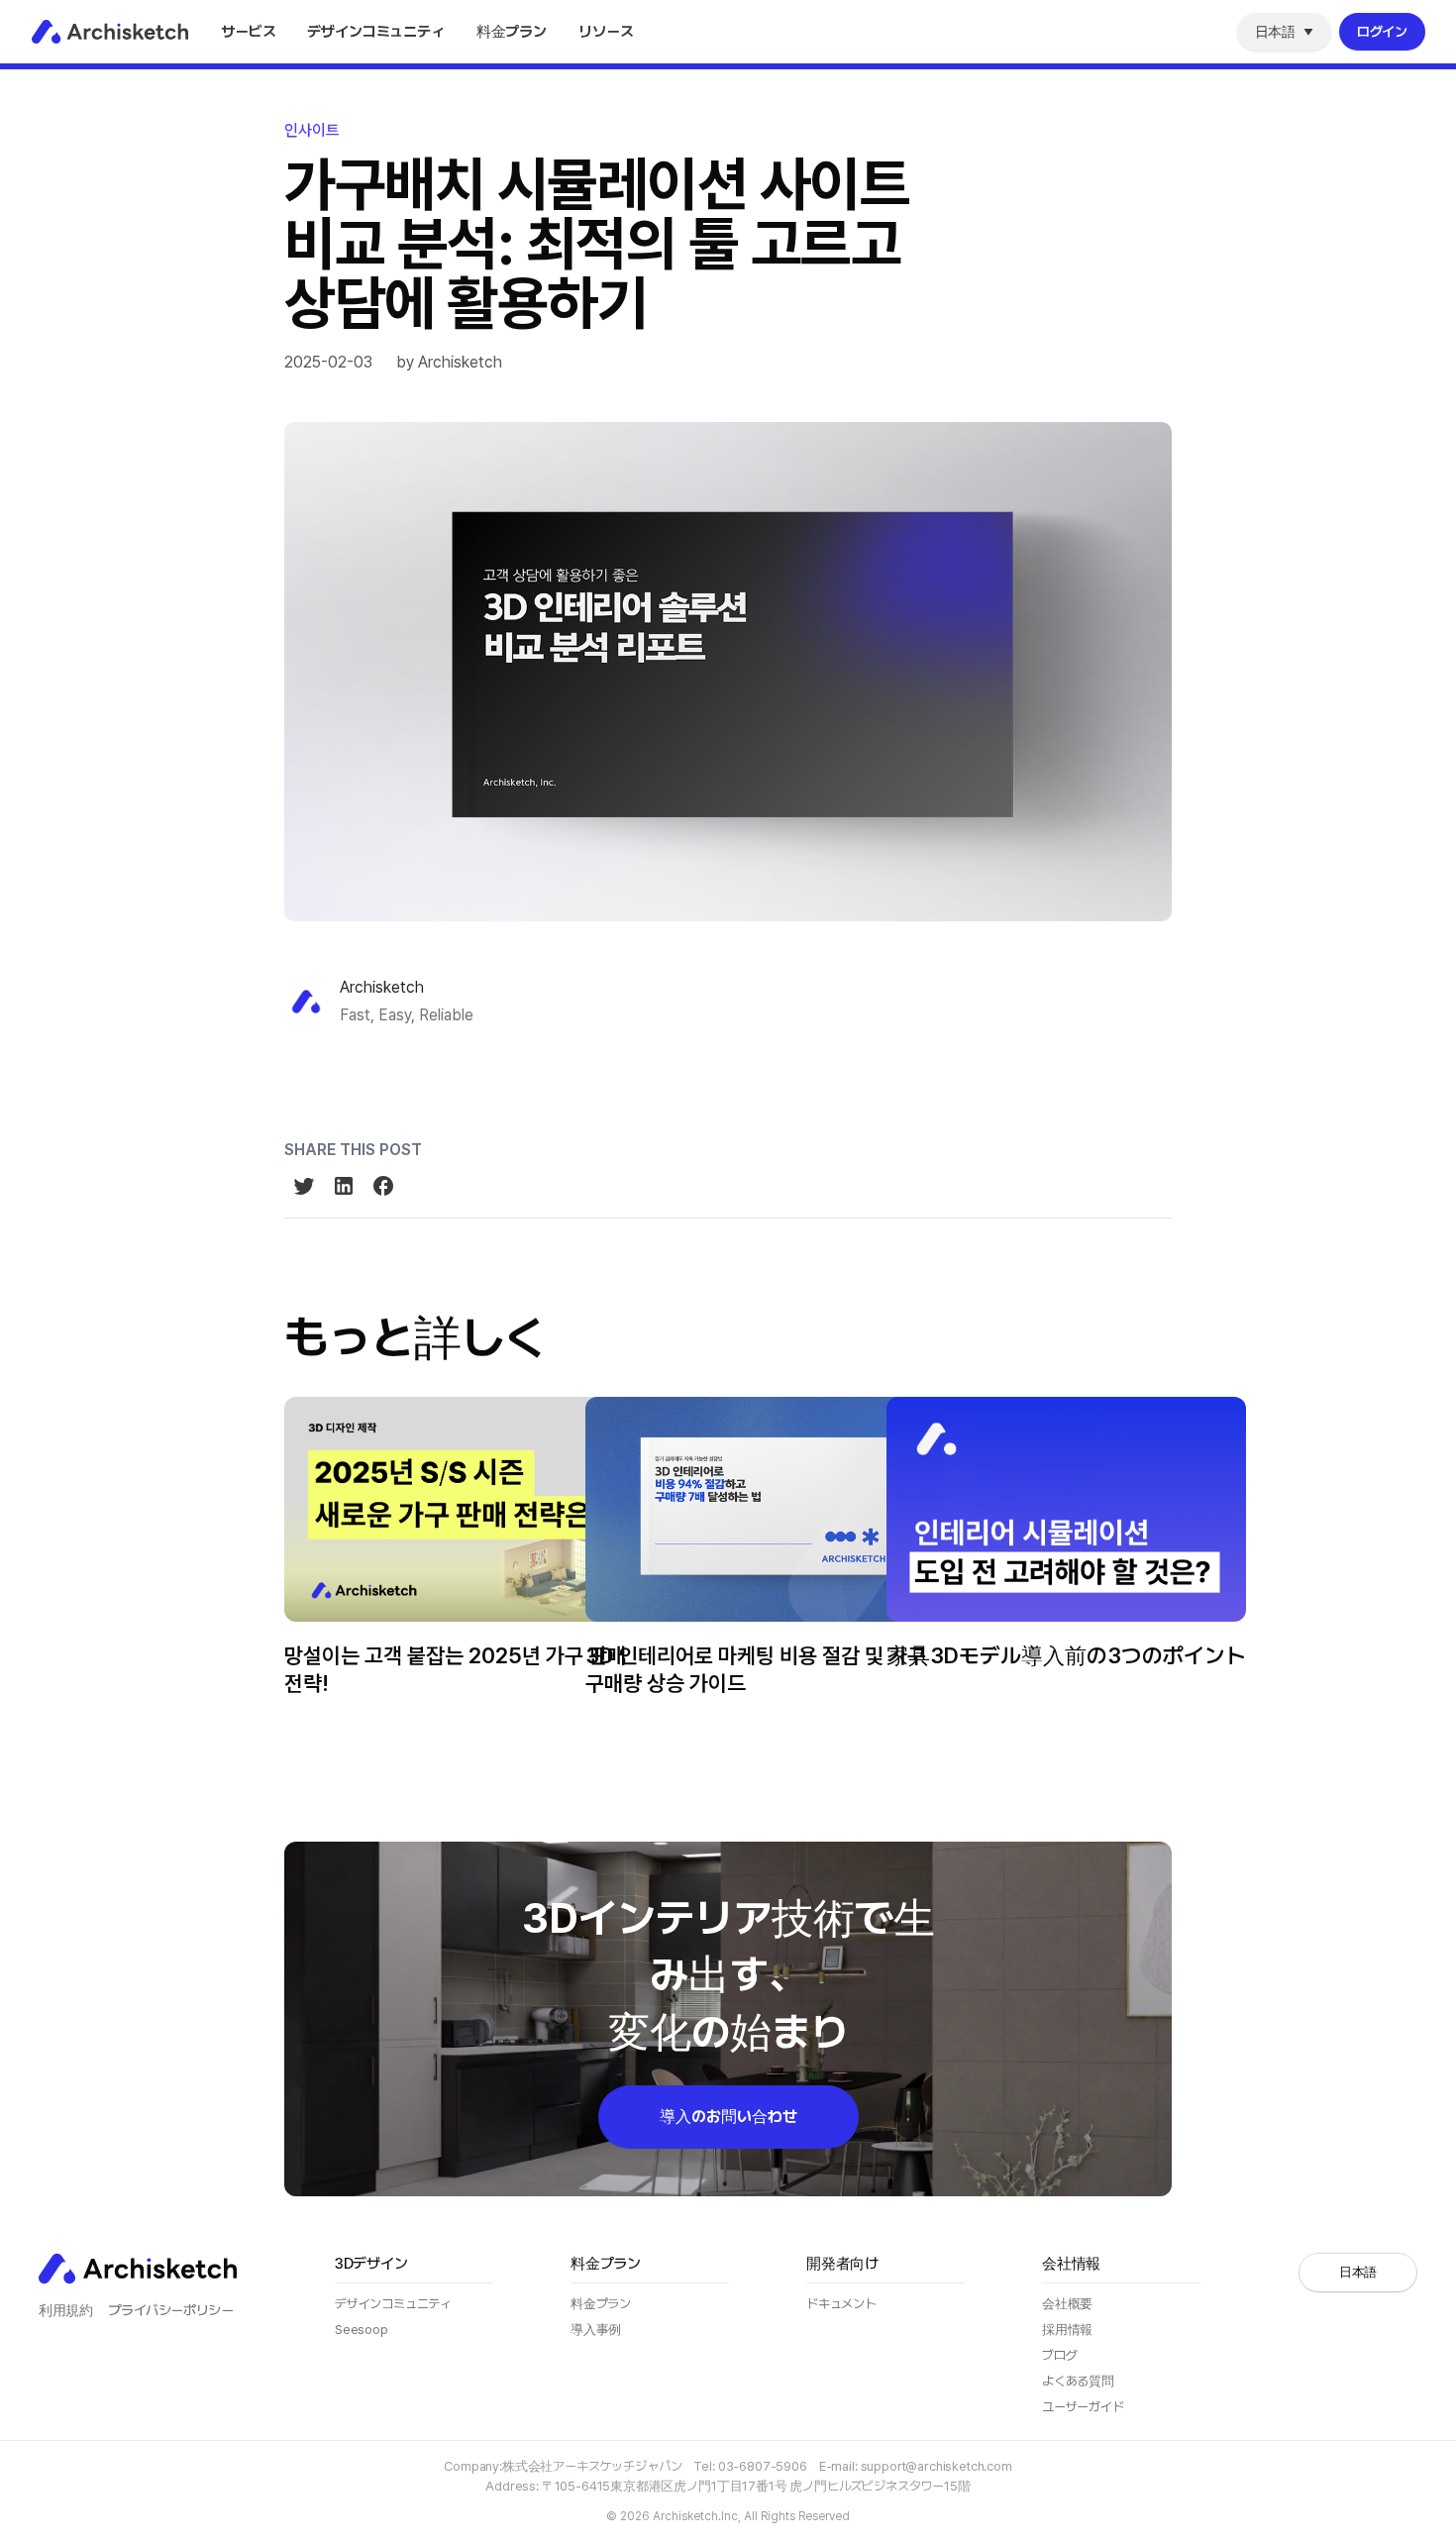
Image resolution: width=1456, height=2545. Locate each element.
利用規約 (65, 2310)
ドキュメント (841, 2304)
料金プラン (512, 32)
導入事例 (596, 2330)
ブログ (607, 76)
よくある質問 (1078, 2381)
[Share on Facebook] (383, 1186)
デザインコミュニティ (375, 32)
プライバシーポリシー (170, 2310)
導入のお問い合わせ (728, 2117)
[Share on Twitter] (304, 1186)
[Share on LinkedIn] (344, 1186)
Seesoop (362, 2330)
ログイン (1382, 32)
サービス (248, 32)
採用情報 (1067, 2330)
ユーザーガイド (1083, 2407)
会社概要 (1067, 2304)
